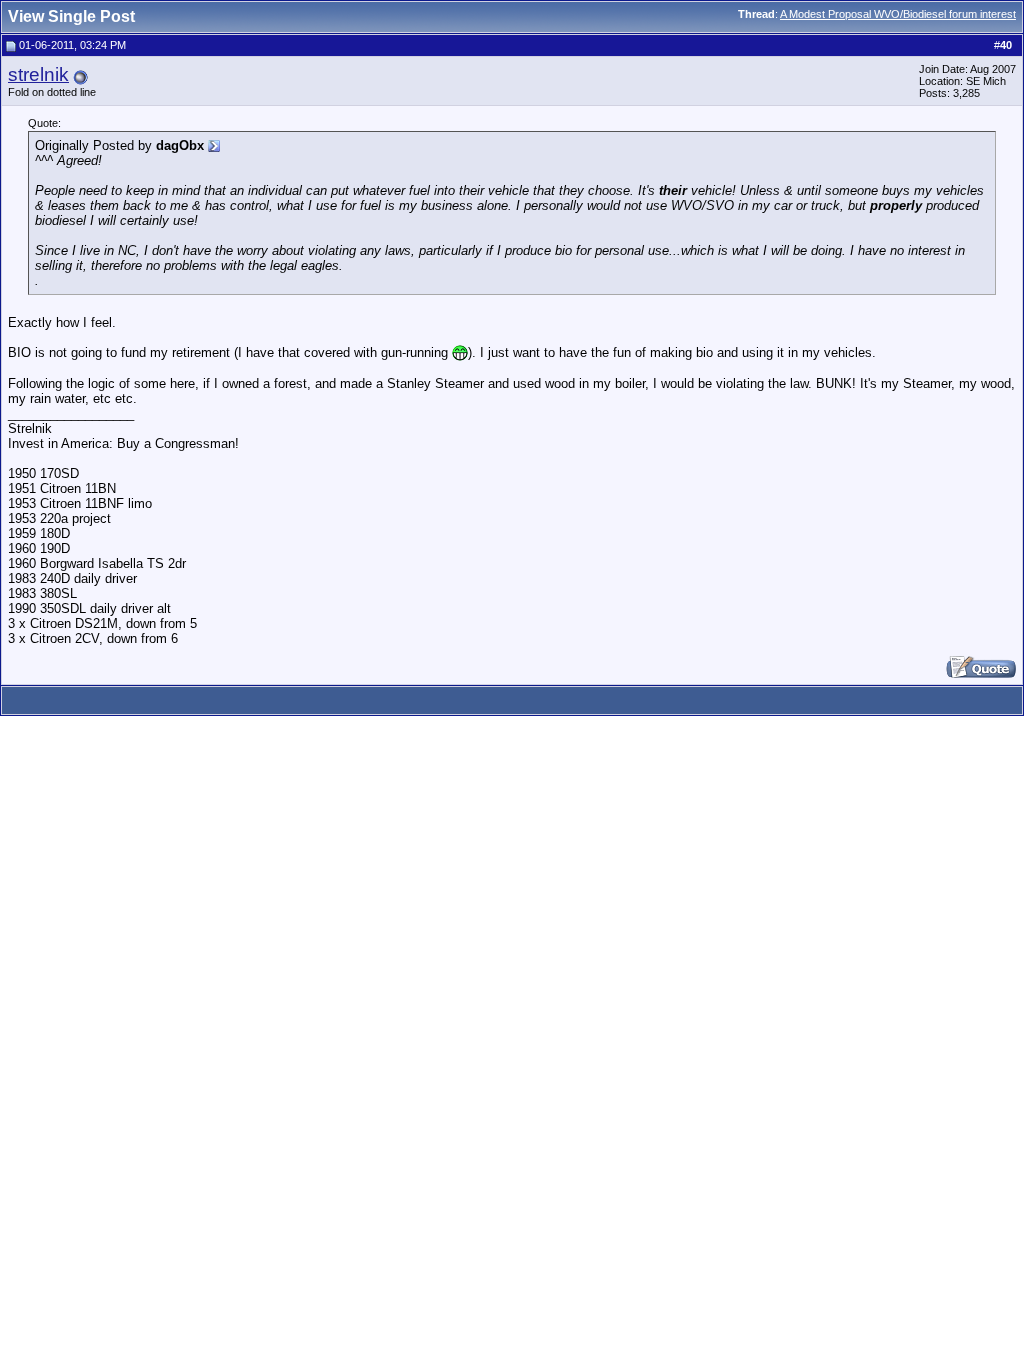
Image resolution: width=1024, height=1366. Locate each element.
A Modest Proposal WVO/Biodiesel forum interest (898, 14)
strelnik (38, 74)
